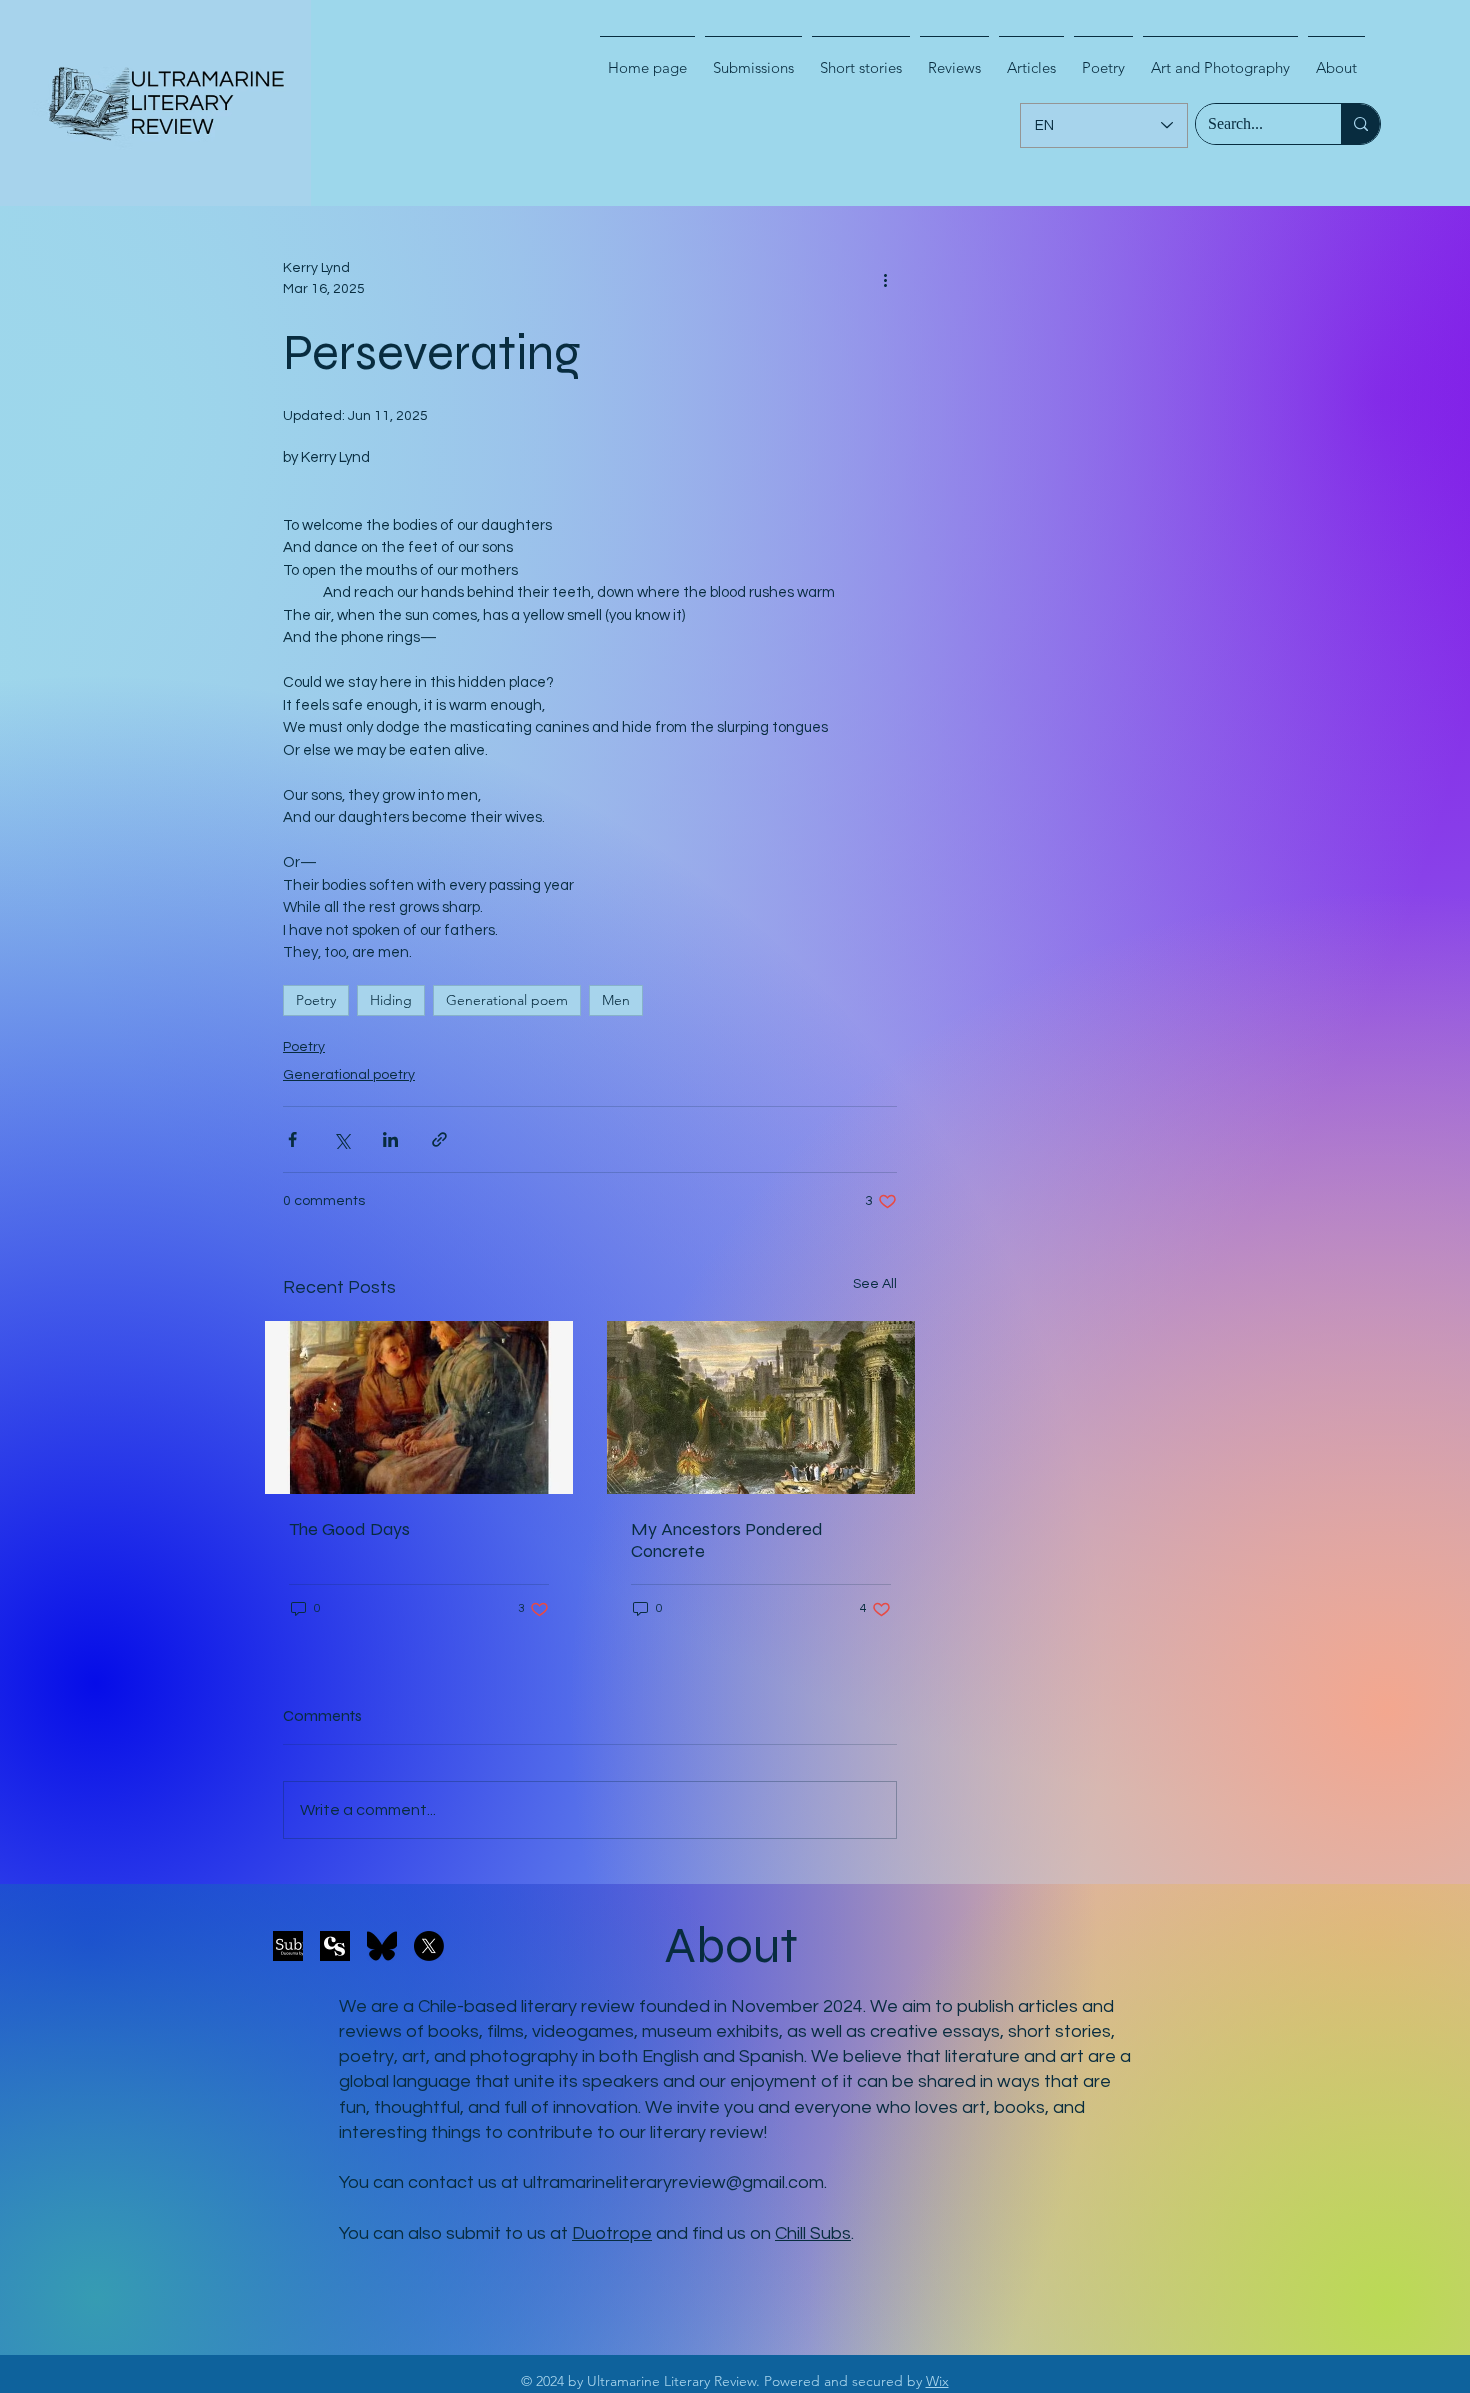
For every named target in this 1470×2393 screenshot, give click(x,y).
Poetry (316, 1000)
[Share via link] (439, 1139)
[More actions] (885, 279)
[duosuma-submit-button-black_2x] (288, 1946)
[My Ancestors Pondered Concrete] (761, 1407)
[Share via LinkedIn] (390, 1139)
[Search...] (1360, 124)
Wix (937, 2381)
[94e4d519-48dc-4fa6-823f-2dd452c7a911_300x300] (335, 1946)
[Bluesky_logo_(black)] (382, 1946)
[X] (429, 1946)
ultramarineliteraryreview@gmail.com (673, 2182)
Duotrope (612, 2233)
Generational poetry (349, 1075)
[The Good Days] (419, 1407)
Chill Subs (813, 2233)
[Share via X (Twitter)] (341, 1139)
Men (616, 1000)
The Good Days (349, 1529)
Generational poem (507, 1000)
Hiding (391, 1000)
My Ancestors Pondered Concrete (727, 1540)
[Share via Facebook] (292, 1139)
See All (875, 1284)
